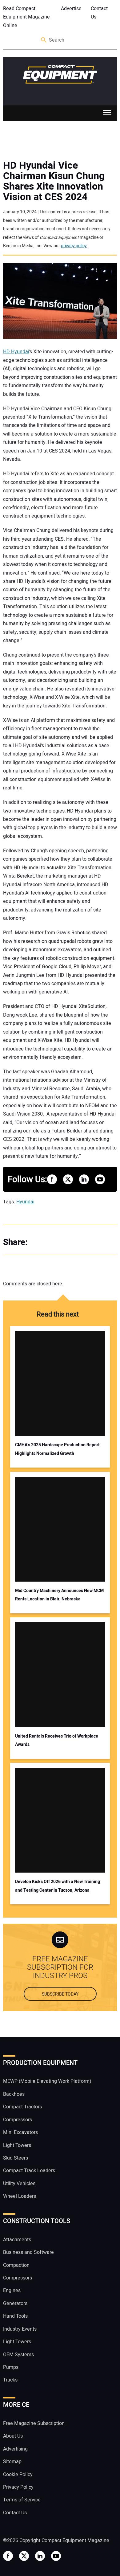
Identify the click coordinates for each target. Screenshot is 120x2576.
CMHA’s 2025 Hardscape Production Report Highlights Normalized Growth (57, 1449)
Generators (15, 2304)
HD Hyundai (16, 352)
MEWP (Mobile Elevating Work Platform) (47, 2082)
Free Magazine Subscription (34, 2423)
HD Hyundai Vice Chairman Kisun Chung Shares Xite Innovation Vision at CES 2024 (54, 181)
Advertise (71, 9)
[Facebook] (40, 1242)
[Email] (77, 1242)
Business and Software (28, 2252)
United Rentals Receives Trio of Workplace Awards (57, 1740)
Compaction (16, 2265)
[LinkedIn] (65, 1242)
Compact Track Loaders (29, 2171)
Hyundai (25, 1202)
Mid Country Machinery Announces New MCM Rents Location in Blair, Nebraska (59, 1595)
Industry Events (20, 2329)
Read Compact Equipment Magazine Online (26, 17)
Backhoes (14, 2094)
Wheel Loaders (20, 2197)
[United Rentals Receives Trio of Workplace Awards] (60, 1675)
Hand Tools (15, 2316)
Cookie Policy (18, 2475)
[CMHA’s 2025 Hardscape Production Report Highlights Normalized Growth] (60, 1383)
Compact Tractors (22, 2107)
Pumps (11, 2367)
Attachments (17, 2240)
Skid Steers (16, 2158)
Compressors (18, 2120)
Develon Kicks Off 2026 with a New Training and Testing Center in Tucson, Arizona (58, 1886)
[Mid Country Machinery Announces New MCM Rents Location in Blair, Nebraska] (60, 1529)
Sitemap (12, 2462)
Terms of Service (22, 2500)
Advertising (15, 2449)
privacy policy (74, 246)
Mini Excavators (20, 2132)
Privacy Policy (18, 2487)
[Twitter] (52, 1242)
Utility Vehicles (19, 2184)
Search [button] (44, 40)
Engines (12, 2291)
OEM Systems (18, 2355)
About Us (13, 2436)
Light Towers (17, 2145)
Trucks (10, 2380)
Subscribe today (60, 1994)
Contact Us (99, 13)
